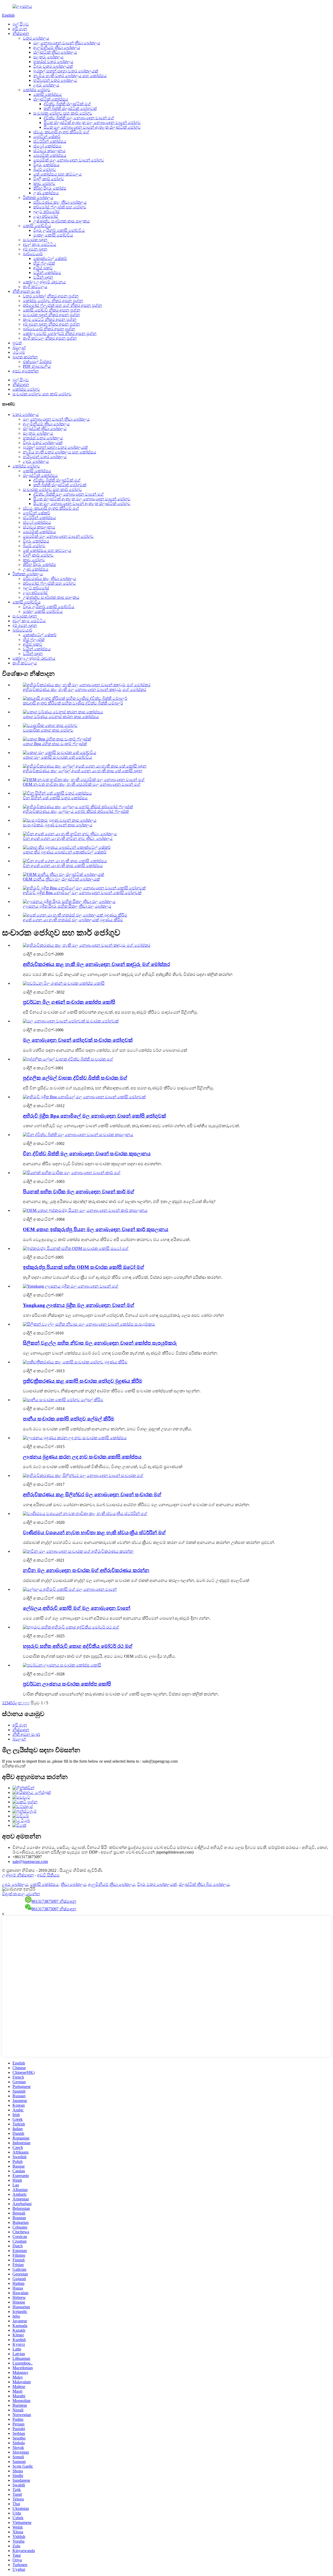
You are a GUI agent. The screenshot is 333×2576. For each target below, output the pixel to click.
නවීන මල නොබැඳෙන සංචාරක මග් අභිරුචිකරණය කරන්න (86, 1570)
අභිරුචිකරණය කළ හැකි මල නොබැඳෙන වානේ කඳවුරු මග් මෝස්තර (85, 690)
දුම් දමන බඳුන (35, 249)
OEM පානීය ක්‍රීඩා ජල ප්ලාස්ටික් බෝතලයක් (61, 879)
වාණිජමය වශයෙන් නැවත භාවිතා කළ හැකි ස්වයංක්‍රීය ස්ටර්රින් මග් (94, 1533)
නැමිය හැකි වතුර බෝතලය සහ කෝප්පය (70, 76)
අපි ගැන (20, 29)
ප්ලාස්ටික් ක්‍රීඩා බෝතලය (55, 52)
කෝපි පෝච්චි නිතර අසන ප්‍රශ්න (52, 310)
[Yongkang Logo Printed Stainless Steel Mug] (71, 1286)
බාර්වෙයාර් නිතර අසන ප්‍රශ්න (49, 329)
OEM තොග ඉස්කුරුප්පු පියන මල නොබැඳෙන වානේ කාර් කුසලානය (96, 1229)
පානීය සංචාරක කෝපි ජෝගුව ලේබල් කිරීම (69, 1419)
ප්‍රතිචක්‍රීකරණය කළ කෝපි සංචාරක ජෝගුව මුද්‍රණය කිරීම (83, 1381)
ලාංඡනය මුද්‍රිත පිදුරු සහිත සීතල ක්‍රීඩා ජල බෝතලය (67, 906)
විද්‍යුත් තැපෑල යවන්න (21, 1894)
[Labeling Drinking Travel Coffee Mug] (63, 1400)
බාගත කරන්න (25, 357)
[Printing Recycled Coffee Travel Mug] (75, 1362)
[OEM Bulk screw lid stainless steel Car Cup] (85, 1210)
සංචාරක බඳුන (35, 240)
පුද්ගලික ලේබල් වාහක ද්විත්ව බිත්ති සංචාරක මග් (75, 1078)
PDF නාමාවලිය (37, 366)
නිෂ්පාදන (21, 33)
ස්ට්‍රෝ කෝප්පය (47, 146)
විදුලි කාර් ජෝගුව (49, 179)
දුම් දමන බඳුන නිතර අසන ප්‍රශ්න (51, 324)
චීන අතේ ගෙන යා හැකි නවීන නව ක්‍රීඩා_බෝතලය (68, 838)
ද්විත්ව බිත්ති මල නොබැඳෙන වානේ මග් (79, 118)
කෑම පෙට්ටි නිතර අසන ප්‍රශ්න (50, 319)
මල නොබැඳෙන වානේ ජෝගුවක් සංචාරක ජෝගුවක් (78, 1040)
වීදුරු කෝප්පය (46, 165)
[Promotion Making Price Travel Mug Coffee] (64, 983)
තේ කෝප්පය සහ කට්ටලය (57, 174)
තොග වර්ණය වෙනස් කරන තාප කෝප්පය (61, 717)
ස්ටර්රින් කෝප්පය (50, 141)
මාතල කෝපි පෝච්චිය (53, 235)
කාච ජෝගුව (44, 183)
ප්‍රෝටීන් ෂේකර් (47, 137)
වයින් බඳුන (43, 277)
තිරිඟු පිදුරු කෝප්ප (50, 188)
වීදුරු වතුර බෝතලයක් (53, 66)
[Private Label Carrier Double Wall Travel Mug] (68, 1059)
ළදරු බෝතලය (46, 85)
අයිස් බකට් (43, 268)
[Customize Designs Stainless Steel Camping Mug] (87, 945)
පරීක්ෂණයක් (14, 1766)
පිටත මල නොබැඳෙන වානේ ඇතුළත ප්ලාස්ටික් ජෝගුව (92, 127)
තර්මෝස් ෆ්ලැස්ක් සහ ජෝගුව (60, 207)
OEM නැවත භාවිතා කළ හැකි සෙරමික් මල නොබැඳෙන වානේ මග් (82, 784)
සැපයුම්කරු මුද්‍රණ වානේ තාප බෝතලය (58, 825)
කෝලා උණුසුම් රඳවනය (44, 282)
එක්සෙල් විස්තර (37, 362)
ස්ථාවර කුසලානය (49, 151)
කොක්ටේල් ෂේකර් (50, 258)
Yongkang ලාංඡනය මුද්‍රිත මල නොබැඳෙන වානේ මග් (79, 1305)
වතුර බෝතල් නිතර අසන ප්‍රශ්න (51, 296)
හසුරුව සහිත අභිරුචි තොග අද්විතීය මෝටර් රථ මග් (78, 1646)
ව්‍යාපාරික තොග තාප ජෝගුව (48, 730)
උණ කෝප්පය (46, 193)
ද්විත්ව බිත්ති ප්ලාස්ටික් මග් (67, 104)
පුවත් (17, 343)
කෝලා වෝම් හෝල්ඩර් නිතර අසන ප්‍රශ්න (60, 333)
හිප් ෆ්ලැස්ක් (44, 263)
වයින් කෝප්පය (47, 273)
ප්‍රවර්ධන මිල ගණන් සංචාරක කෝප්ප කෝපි (69, 1002)
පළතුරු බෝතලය (48, 57)
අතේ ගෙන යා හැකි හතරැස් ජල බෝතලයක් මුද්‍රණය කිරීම (73, 920)
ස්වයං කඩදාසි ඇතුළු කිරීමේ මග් (61, 132)
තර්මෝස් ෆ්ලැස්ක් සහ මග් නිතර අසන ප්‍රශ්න (62, 305)
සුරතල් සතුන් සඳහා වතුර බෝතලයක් (66, 71)
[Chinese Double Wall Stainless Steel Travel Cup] (78, 1135)
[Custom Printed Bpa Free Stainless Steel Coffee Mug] (84, 1097)
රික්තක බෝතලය (38, 198)
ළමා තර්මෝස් (46, 216)
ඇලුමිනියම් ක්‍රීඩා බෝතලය (57, 48)
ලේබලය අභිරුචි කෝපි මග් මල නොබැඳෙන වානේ (77, 1608)
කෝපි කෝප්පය (47, 94)
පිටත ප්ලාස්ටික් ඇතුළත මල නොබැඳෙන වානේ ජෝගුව (92, 123)
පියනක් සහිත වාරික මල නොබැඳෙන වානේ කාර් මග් (79, 1192)
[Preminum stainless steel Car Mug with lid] (72, 1173)
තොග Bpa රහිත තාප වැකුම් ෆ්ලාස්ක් (55, 744)
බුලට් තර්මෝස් (46, 212)
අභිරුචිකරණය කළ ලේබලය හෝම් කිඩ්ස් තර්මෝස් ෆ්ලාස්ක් (76, 811)
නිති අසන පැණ (26, 291)
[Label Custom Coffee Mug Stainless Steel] (70, 1589)
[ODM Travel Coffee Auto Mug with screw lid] (76, 1248)
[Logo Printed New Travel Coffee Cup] (75, 1438)
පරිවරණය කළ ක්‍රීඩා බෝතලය (60, 202)
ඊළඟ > (19, 1703)
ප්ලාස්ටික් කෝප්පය (51, 99)
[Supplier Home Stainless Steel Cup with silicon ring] (89, 1324)
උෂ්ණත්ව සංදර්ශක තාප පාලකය (62, 221)
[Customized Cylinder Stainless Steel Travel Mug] (83, 1476)
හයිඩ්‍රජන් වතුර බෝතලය (55, 80)
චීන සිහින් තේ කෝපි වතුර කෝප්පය (55, 798)
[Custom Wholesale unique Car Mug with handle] (71, 1627)
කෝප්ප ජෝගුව (37, 90)
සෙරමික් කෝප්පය (50, 155)
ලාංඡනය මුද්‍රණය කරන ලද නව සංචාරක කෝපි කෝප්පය (82, 1457)
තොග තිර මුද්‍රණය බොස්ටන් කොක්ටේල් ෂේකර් (65, 852)
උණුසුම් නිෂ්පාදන (18, 1875)
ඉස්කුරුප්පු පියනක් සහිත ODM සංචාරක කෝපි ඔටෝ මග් (84, 1267)
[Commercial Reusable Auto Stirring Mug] (85, 1514)
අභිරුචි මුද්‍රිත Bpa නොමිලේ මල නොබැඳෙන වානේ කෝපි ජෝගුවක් (82, 893)
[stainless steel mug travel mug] (71, 1021)
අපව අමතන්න (26, 371)
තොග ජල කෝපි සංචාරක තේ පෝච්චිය (57, 757)
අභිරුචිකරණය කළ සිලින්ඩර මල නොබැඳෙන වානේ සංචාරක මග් (92, 1495)
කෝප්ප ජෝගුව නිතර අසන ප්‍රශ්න (53, 301)
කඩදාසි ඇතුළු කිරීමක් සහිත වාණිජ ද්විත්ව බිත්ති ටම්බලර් (73, 703)
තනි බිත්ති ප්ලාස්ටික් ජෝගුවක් (70, 108)
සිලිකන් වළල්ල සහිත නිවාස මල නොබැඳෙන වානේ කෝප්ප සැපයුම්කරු (100, 1343)
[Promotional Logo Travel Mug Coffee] (62, 1665)
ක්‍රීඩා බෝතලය (73, 1884)
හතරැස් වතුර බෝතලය (53, 62)
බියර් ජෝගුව (45, 169)
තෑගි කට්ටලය (35, 287)
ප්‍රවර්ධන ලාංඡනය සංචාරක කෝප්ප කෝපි (67, 1684)
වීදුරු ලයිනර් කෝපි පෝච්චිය (59, 230)
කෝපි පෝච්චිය (37, 226)
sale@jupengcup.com (30, 1861)
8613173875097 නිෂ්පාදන (54, 1901)
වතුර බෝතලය (36, 38)
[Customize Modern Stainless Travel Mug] (78, 1551)
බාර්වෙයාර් (33, 254)
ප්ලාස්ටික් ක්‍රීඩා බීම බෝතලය (204, 1884)
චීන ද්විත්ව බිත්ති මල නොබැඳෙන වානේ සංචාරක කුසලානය (87, 1154)
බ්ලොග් (19, 348)
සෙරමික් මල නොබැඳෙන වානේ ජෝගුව (69, 160)
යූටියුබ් (19, 352)
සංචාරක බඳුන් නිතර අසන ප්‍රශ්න (51, 315)
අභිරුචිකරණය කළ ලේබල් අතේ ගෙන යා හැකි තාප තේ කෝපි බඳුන (83, 771)
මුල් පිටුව (21, 24)
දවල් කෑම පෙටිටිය (40, 244)
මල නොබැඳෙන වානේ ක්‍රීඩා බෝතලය (67, 43)
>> (27, 1703)
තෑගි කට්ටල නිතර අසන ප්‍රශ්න (50, 338)
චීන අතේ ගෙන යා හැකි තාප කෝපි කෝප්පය (63, 866)
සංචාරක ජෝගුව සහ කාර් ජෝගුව (63, 113)
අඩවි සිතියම (48, 1875)
